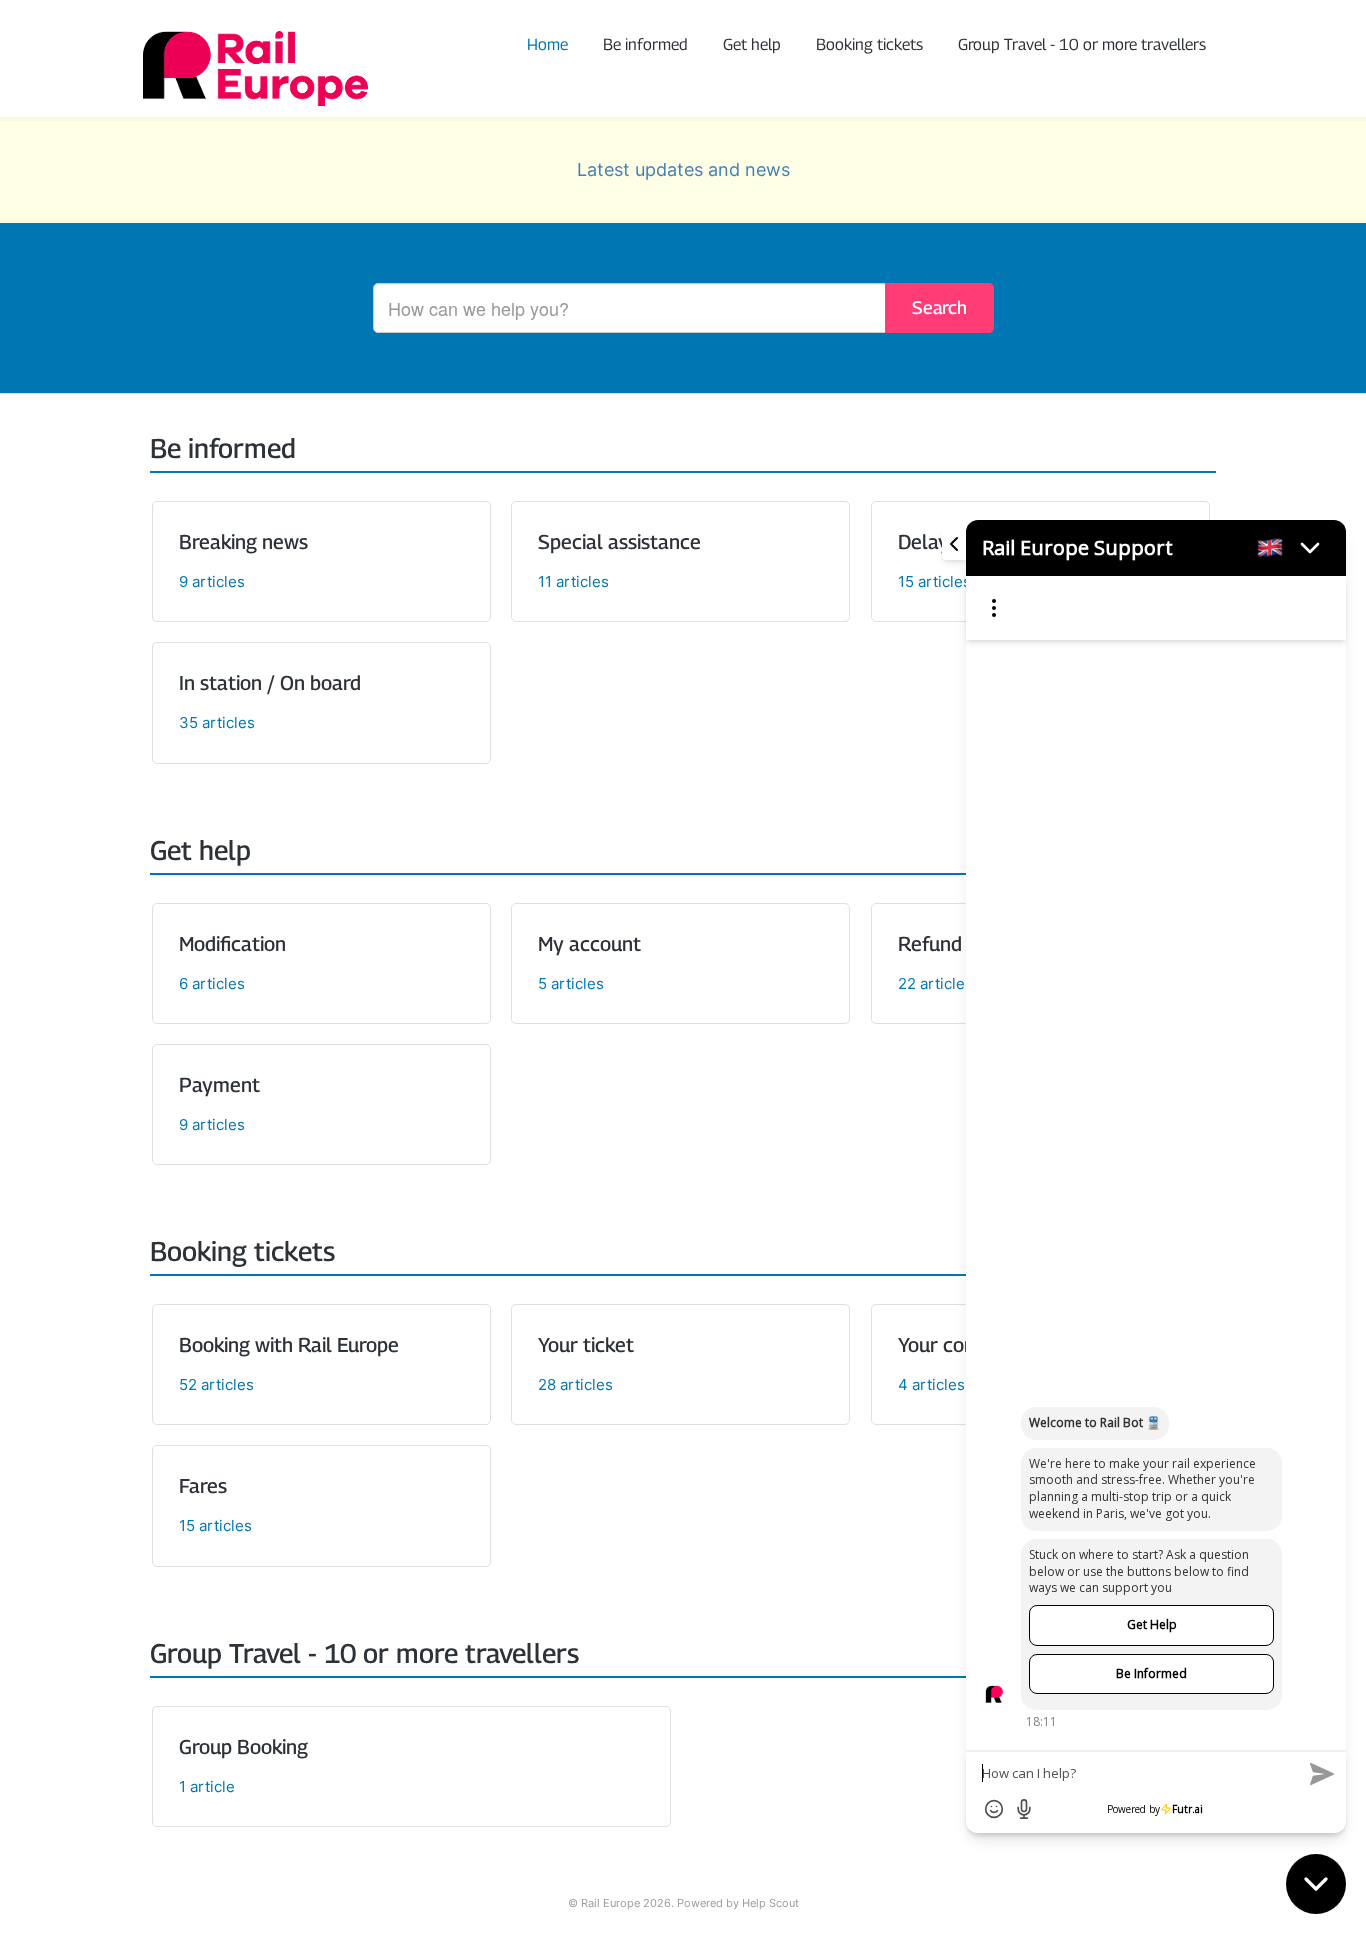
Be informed (645, 44)
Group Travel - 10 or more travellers (1082, 44)
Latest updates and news (683, 169)
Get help (752, 44)
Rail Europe (610, 1903)
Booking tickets (869, 44)
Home (547, 44)
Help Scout (770, 1903)
